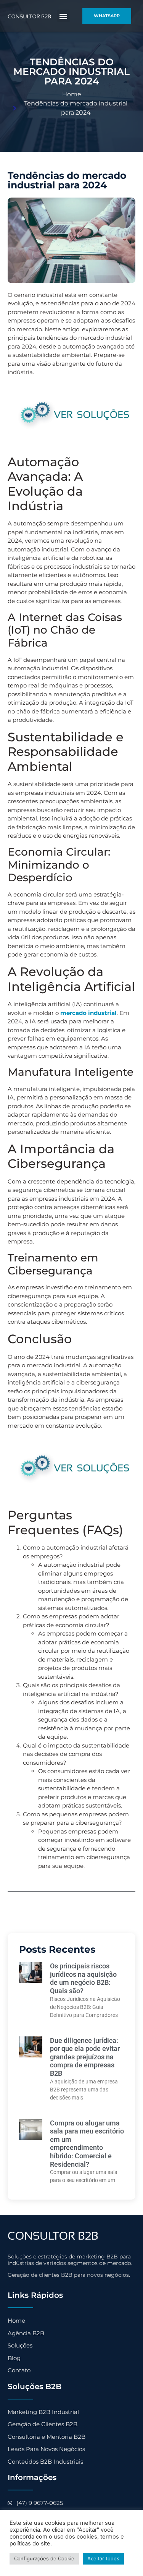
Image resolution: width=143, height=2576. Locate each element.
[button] (63, 16)
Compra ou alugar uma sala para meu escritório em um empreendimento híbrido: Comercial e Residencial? (87, 2144)
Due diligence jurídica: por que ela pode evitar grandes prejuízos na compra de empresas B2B (85, 2057)
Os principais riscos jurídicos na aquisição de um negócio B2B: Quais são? (83, 1978)
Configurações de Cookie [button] (44, 2558)
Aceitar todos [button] (103, 2558)
